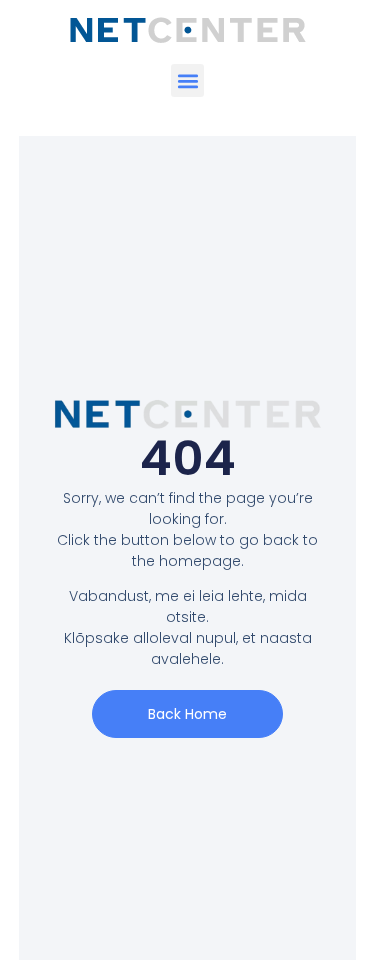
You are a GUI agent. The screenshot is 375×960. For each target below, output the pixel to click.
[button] (187, 80)
